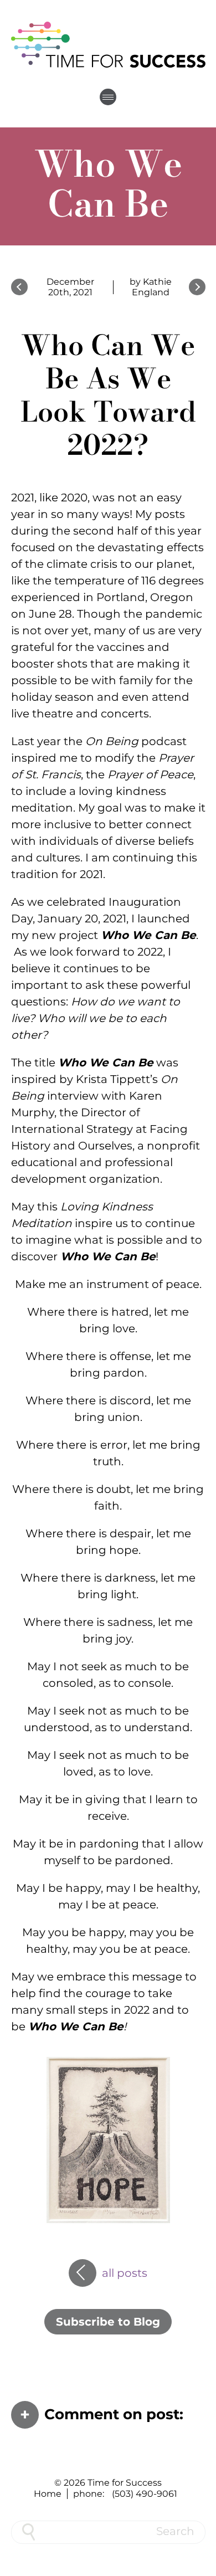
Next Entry (197, 287)
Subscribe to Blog (108, 2322)
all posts (125, 2269)
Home (48, 2494)
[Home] (108, 44)
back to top (202, 2562)
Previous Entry (19, 287)
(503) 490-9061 (145, 2494)
